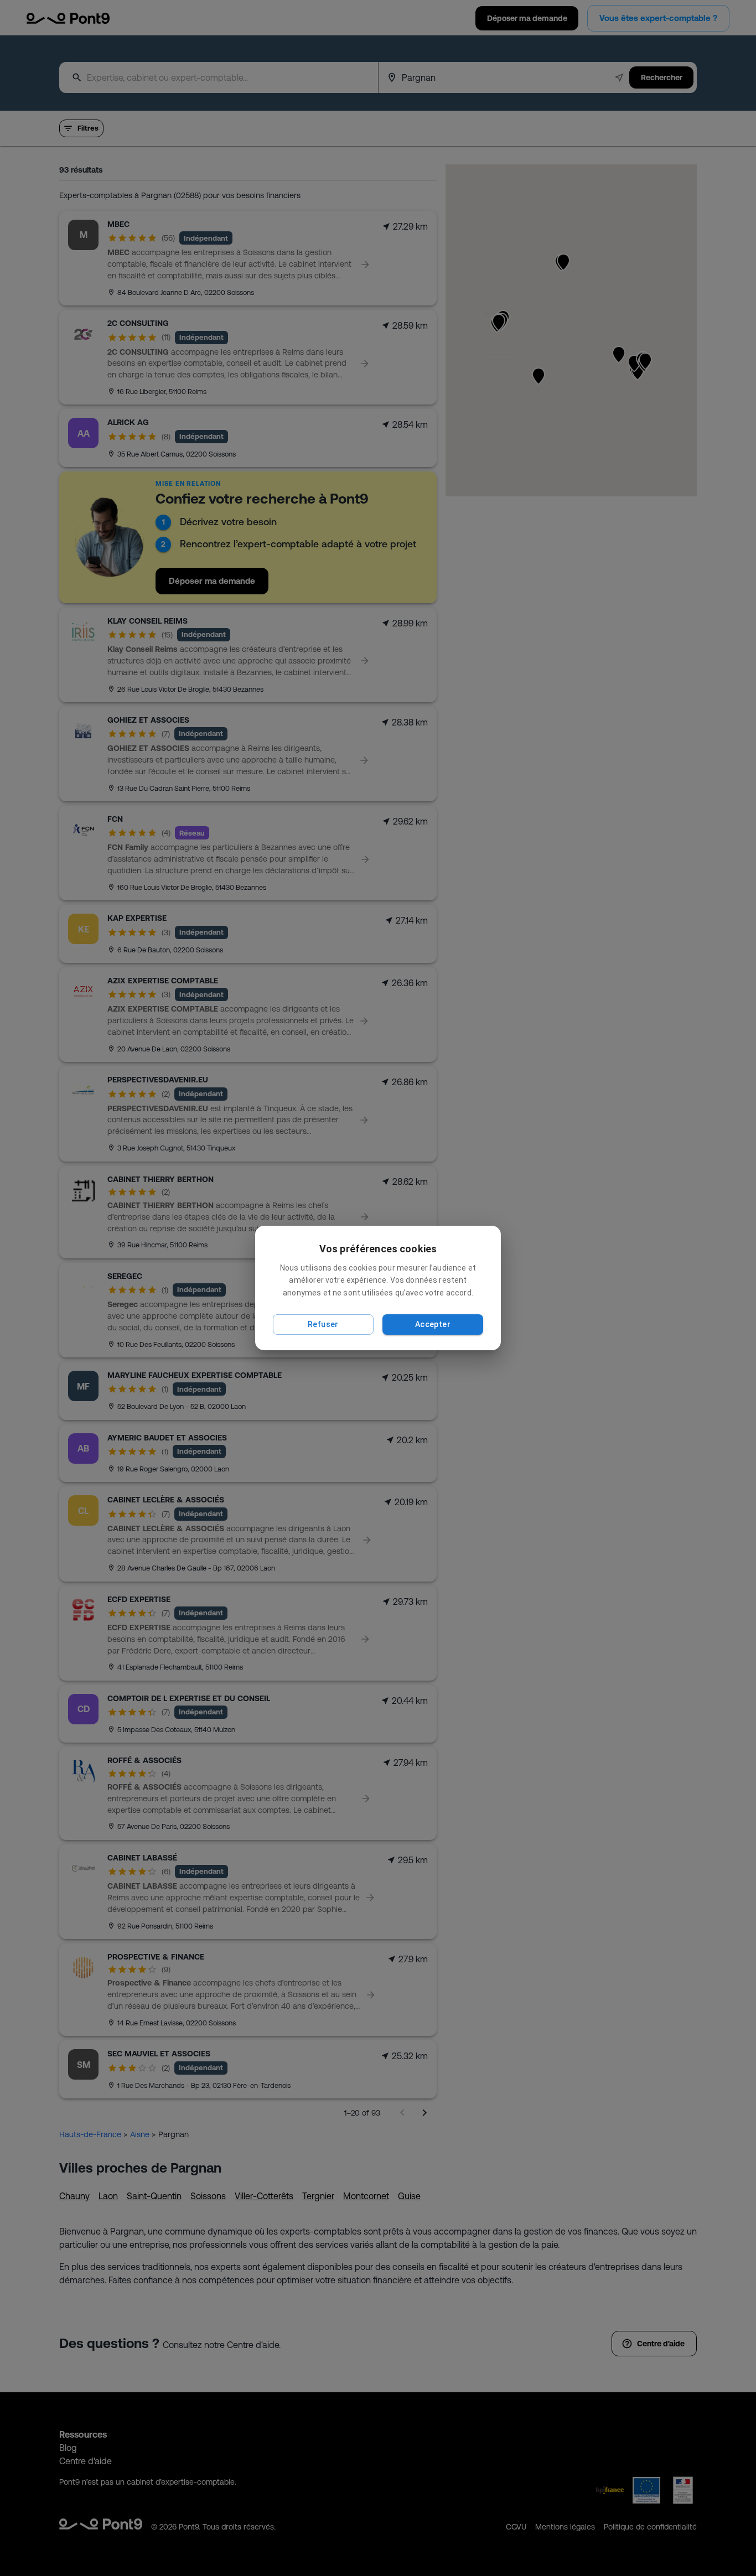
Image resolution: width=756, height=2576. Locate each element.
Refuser (323, 1324)
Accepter (433, 1324)
